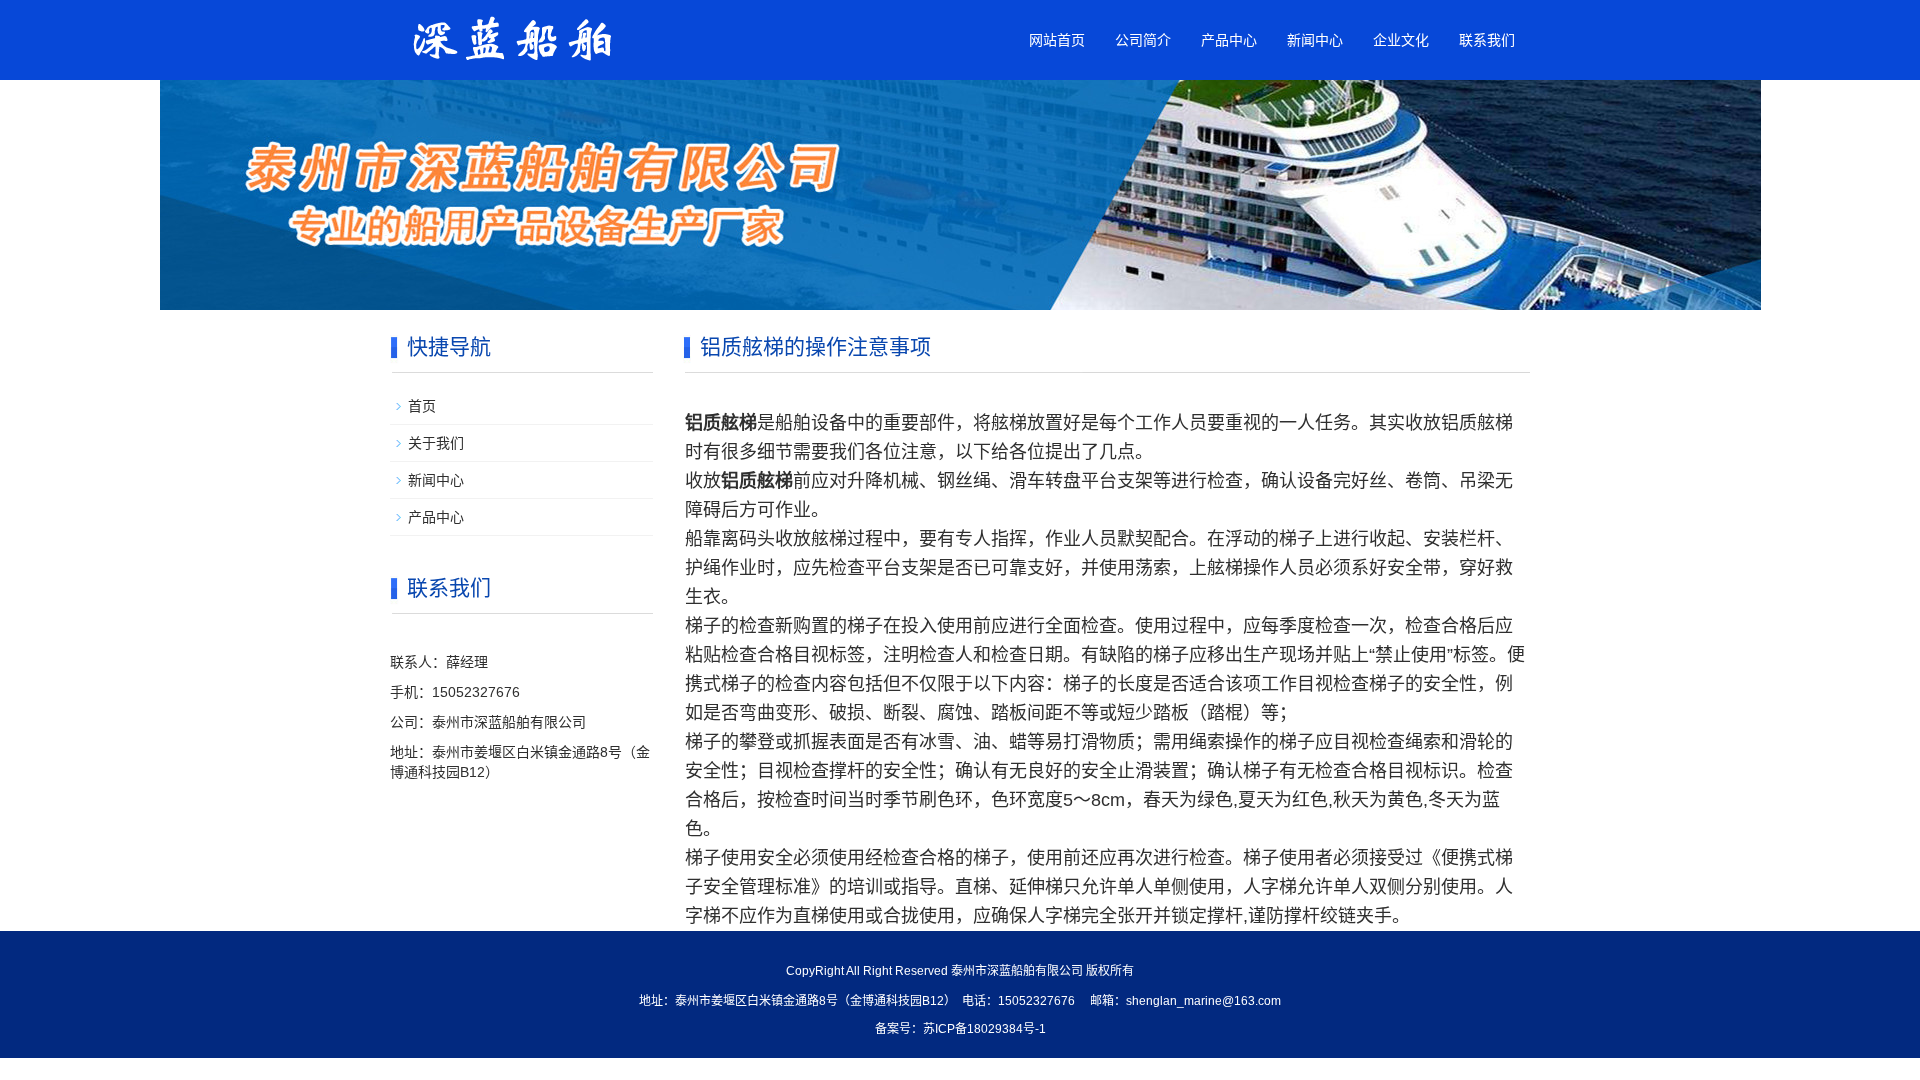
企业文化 (1401, 40)
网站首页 (1057, 40)
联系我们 (1487, 40)
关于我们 (436, 443)
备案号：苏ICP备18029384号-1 (960, 1029)
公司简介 (1143, 40)
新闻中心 (1315, 40)
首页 (422, 406)
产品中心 (1229, 40)
